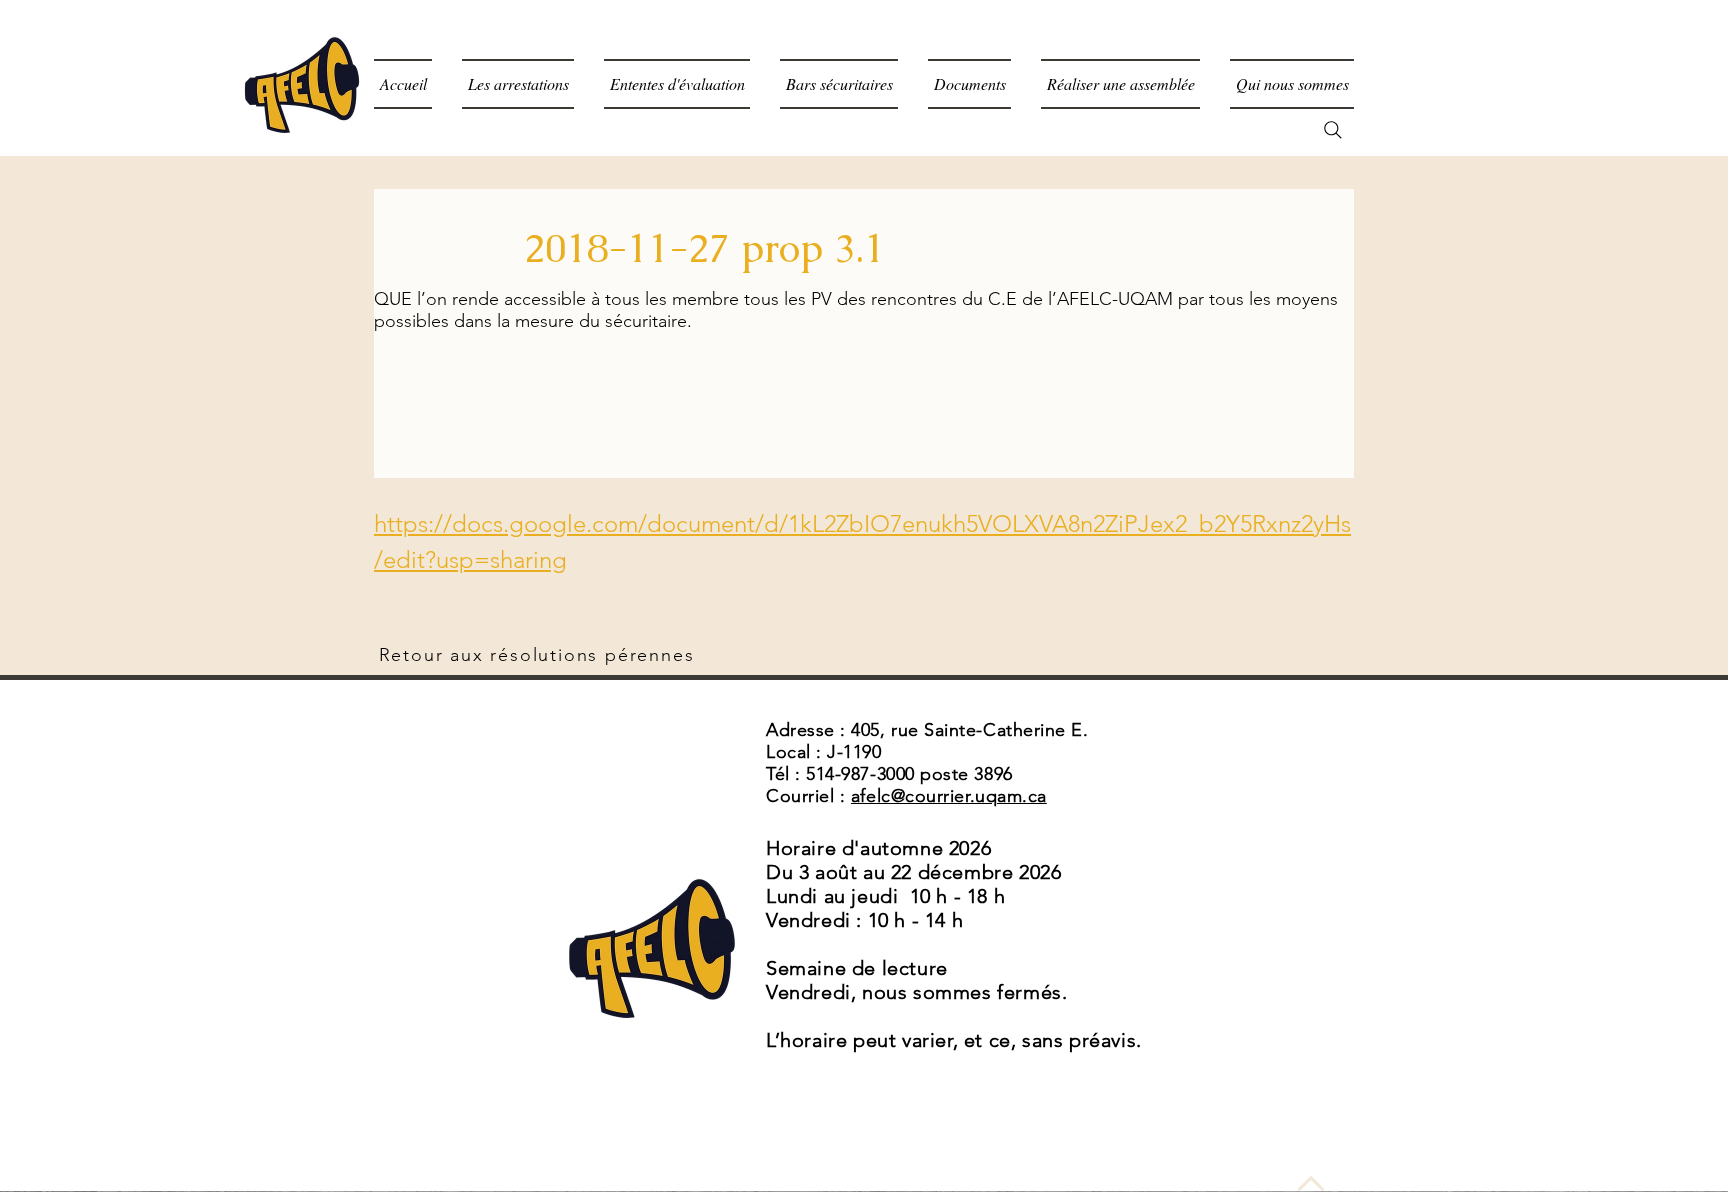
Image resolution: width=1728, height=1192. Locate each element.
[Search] (1333, 130)
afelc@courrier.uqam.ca (949, 796)
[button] (969, 84)
